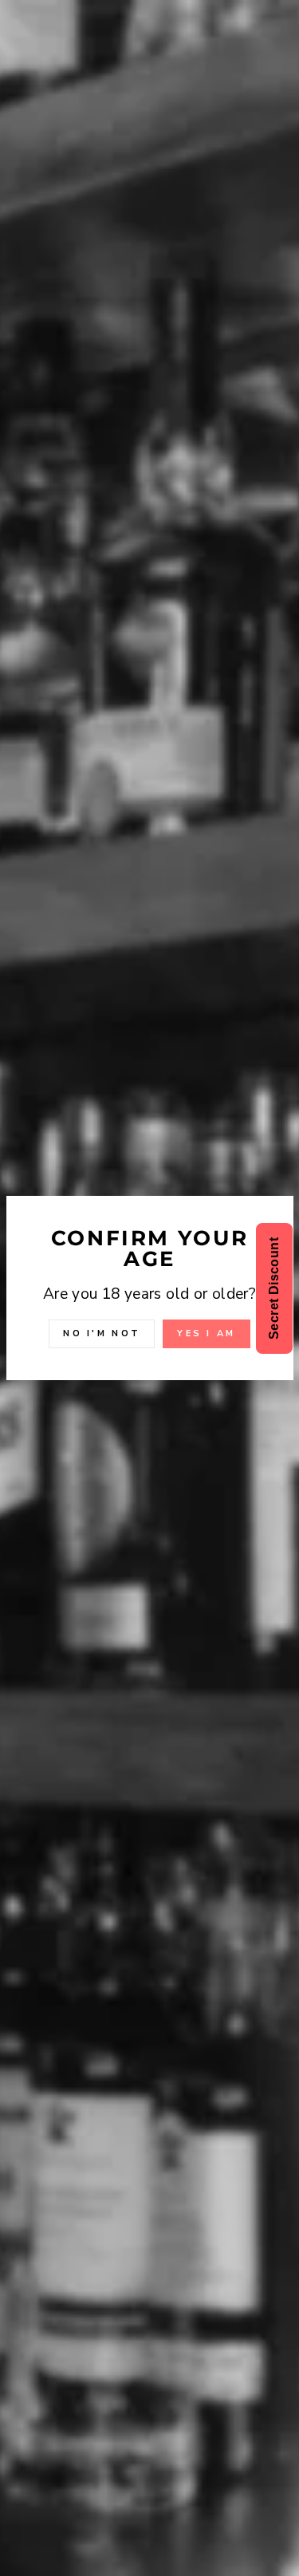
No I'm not (102, 1333)
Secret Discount (274, 1288)
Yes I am (206, 1333)
